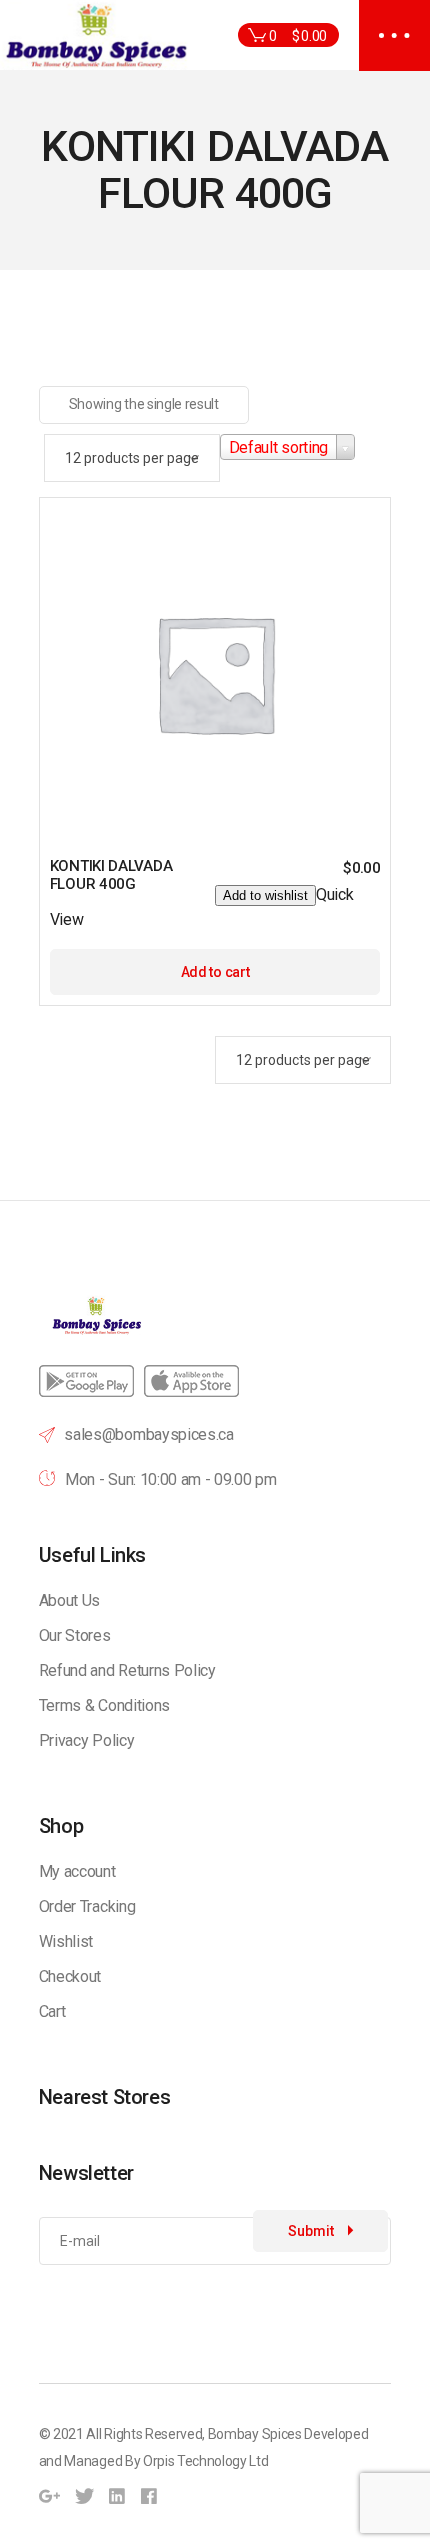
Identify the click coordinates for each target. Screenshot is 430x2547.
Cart (52, 2011)
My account (77, 1871)
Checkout (70, 1976)
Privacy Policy (87, 1740)
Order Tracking (87, 1906)
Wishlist (66, 1941)
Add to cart (215, 972)
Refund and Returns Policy (127, 1670)
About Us (69, 1600)
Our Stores (75, 1635)
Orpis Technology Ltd (206, 2461)
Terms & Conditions (104, 1705)
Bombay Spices (255, 2434)
